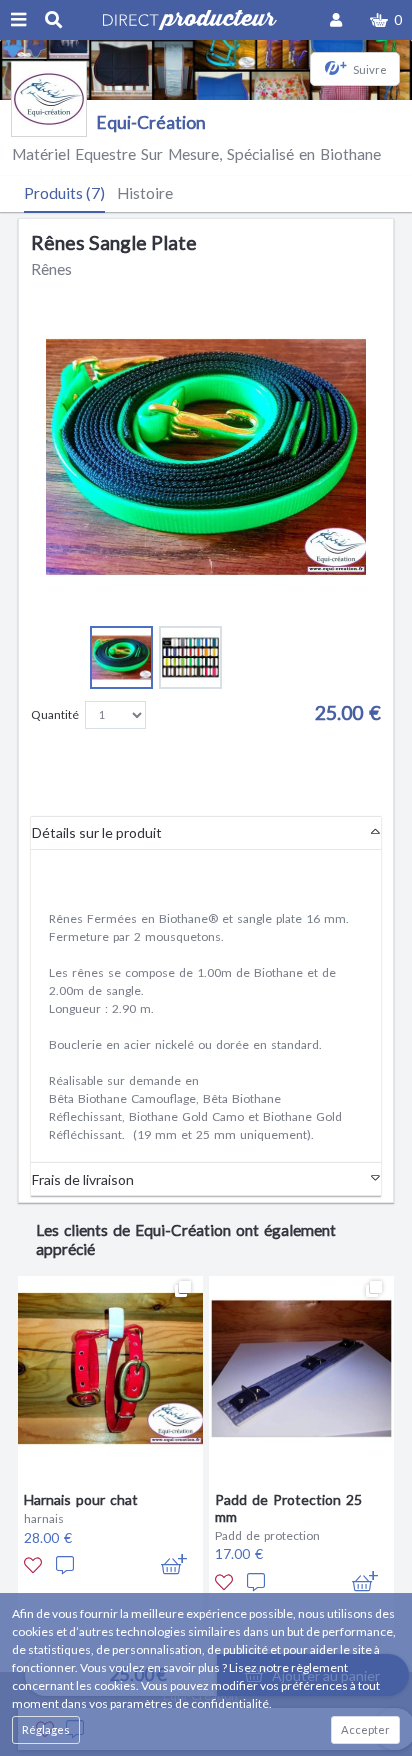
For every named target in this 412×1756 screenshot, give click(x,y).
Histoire (145, 193)
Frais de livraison (83, 1179)
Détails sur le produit (97, 832)
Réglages (46, 1729)
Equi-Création (151, 122)
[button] (386, 20)
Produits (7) (64, 193)
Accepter (365, 1729)
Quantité (55, 714)
